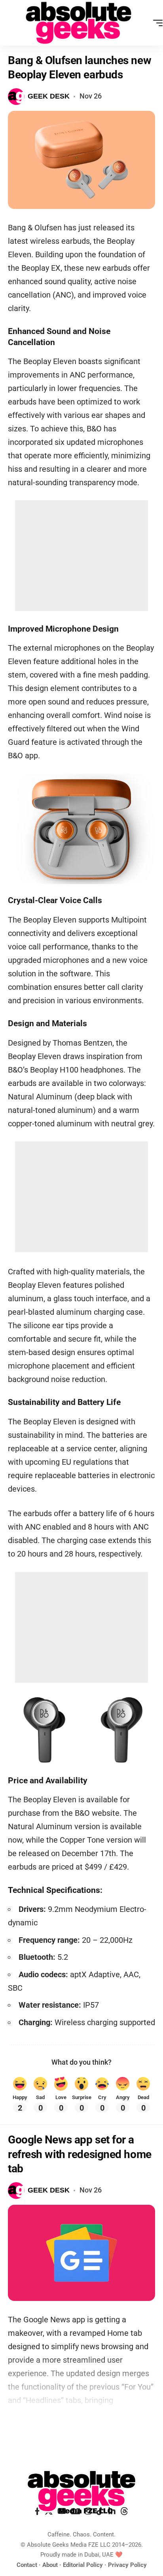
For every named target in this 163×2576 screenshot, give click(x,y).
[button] (156, 23)
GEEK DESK (49, 96)
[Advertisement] (81, 556)
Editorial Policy (83, 2565)
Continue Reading (81, 2428)
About (50, 2565)
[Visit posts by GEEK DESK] (16, 97)
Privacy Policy (127, 2565)
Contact (27, 2565)
